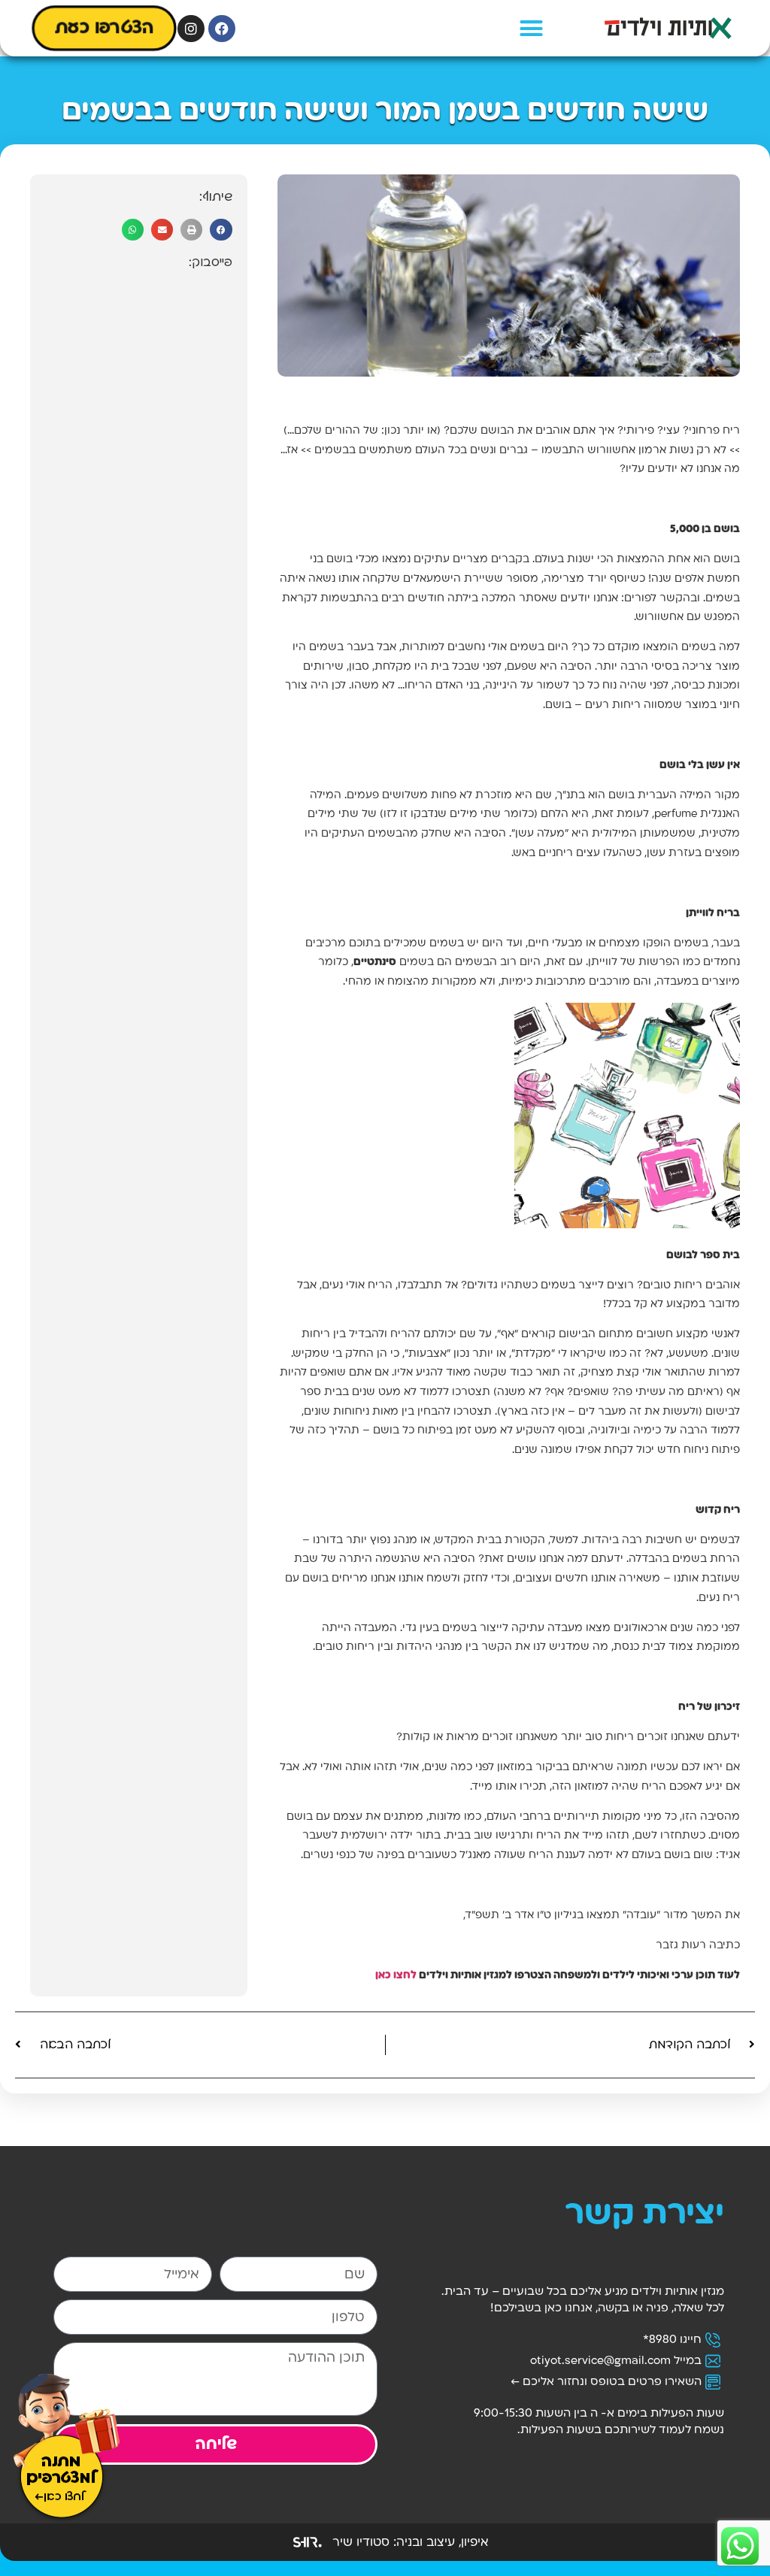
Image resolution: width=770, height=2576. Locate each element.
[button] (532, 29)
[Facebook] (222, 29)
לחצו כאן (396, 1976)
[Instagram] (191, 29)
